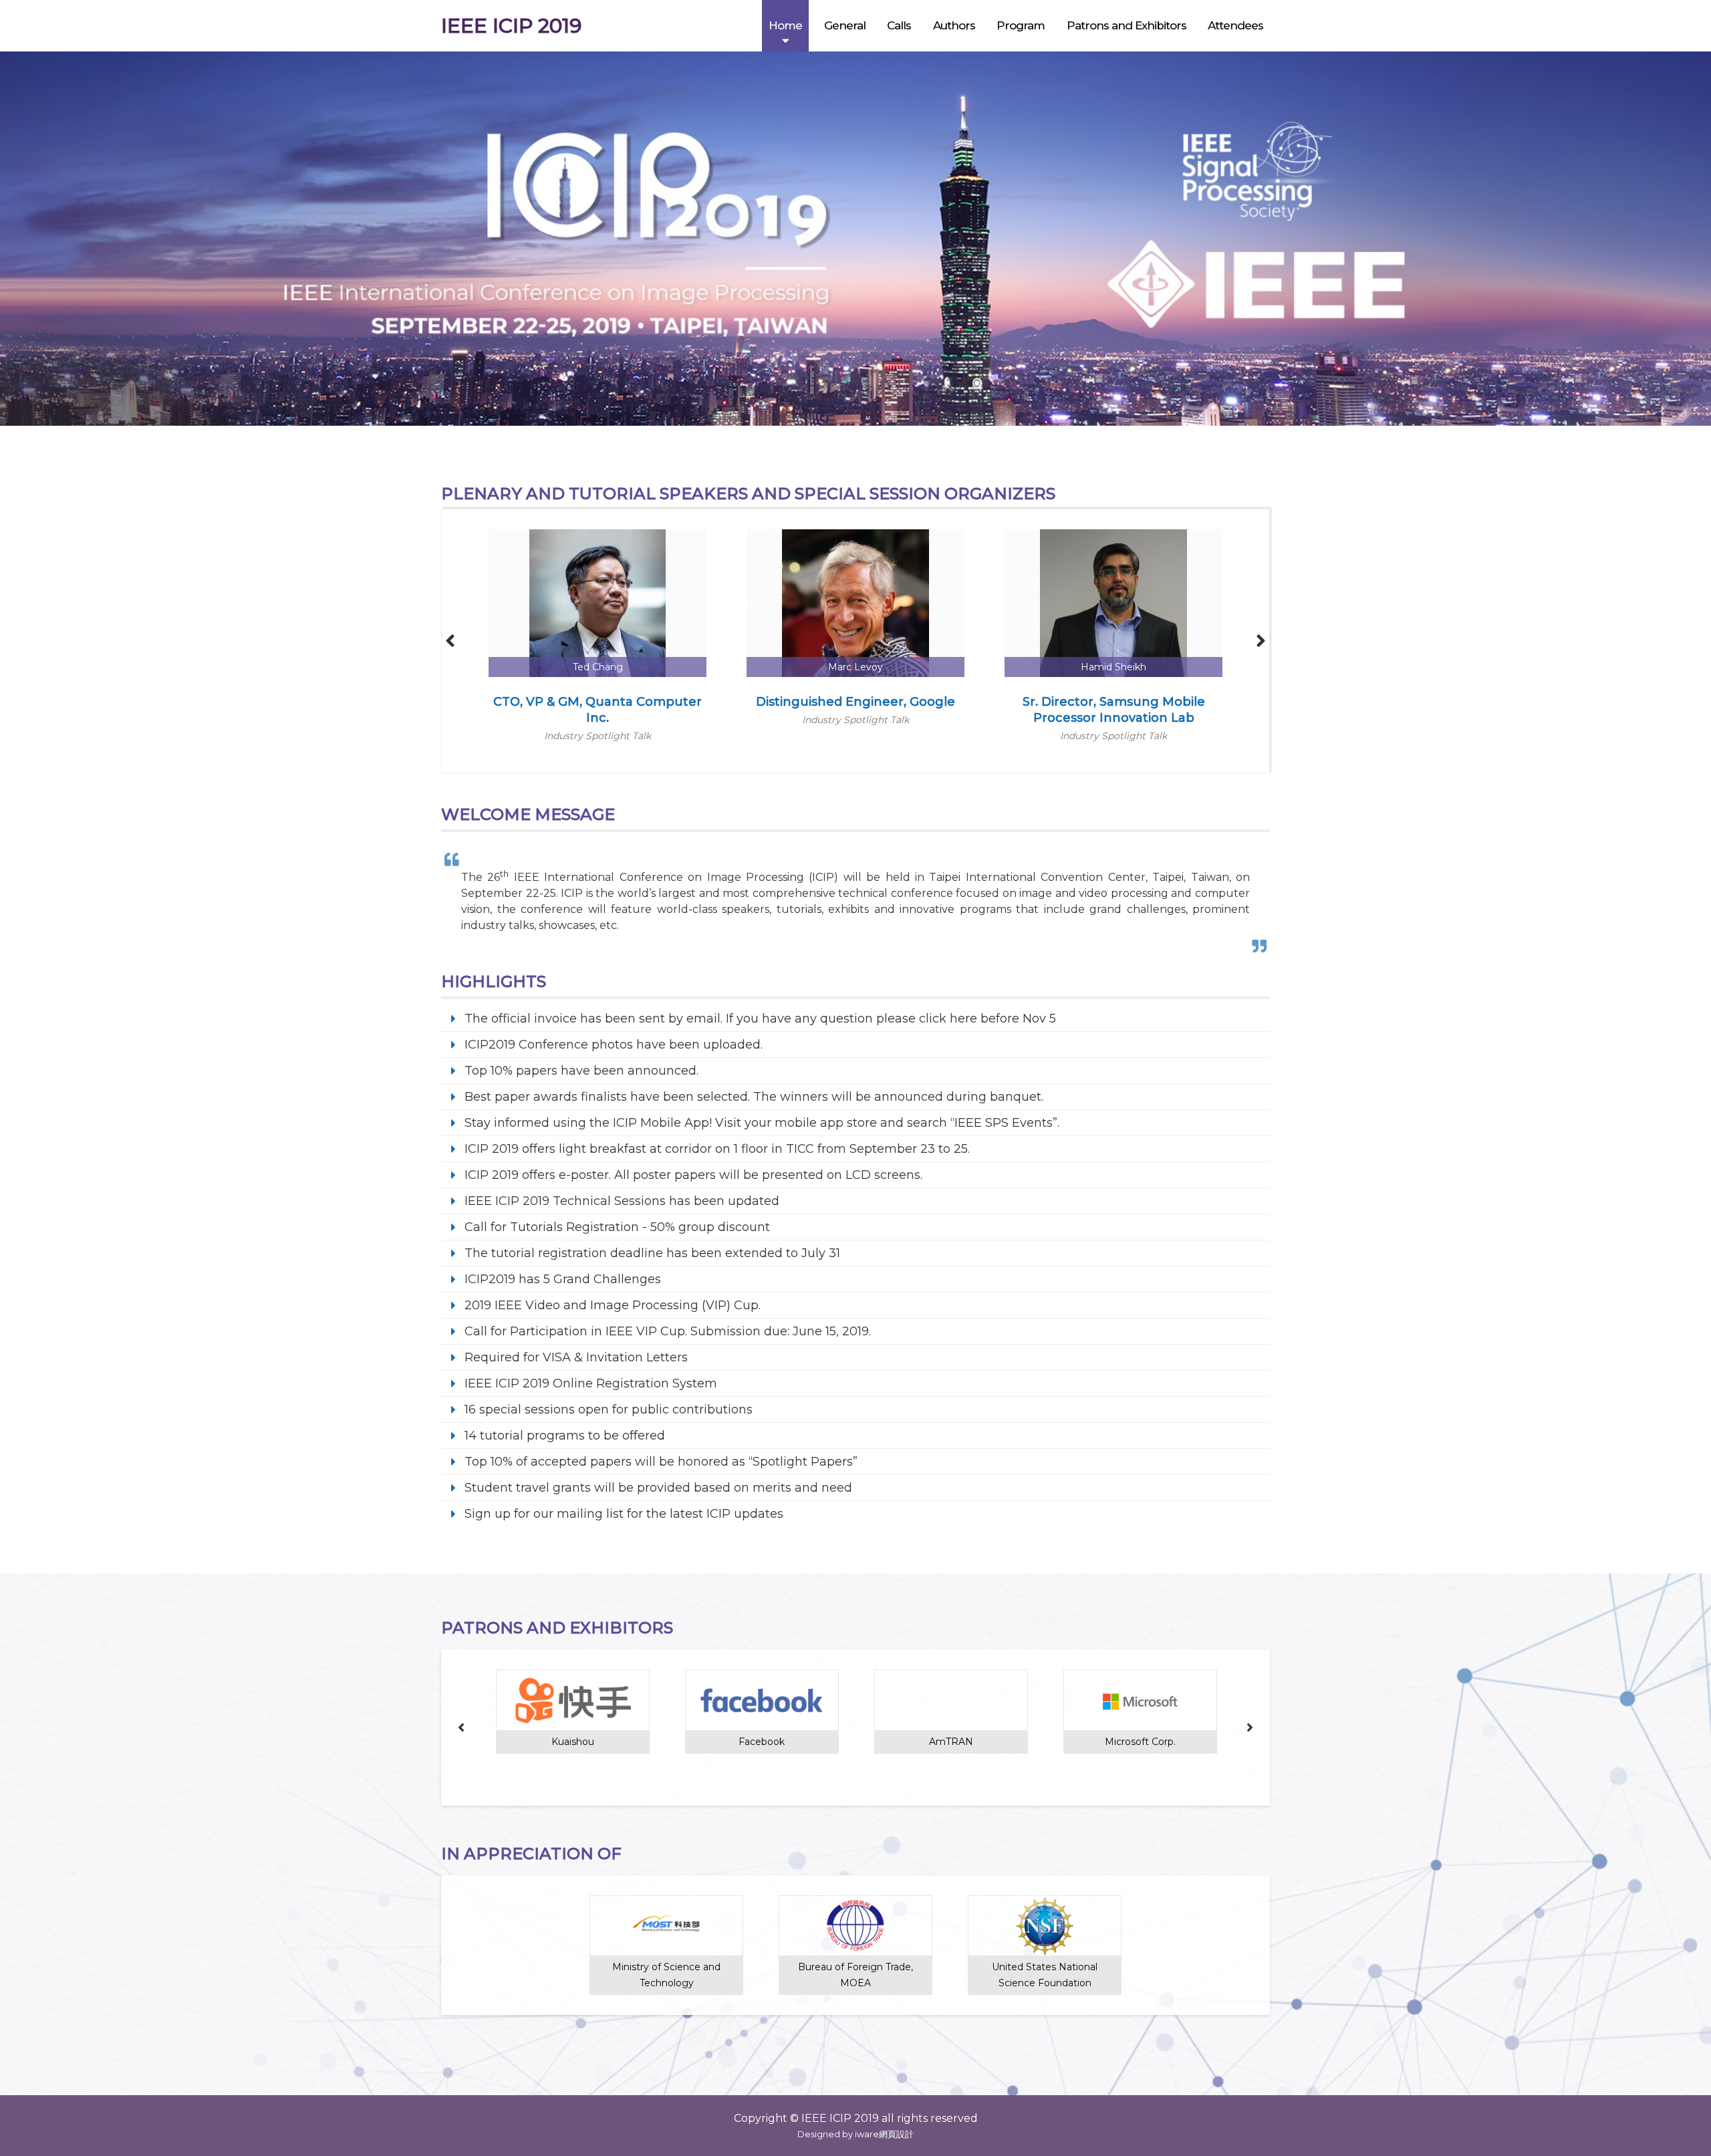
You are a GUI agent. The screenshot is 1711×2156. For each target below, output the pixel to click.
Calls (899, 25)
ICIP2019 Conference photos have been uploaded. (614, 1045)
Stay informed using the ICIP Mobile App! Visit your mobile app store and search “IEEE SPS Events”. (762, 1123)
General (845, 25)
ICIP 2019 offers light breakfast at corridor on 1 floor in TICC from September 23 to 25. (717, 1149)
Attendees (1235, 25)
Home (785, 25)
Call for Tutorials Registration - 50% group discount (617, 1227)
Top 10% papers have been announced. (581, 1071)
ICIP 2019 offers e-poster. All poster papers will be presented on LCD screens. (693, 1175)
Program (1021, 25)
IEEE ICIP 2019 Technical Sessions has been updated (622, 1201)
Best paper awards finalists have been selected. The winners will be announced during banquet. (754, 1097)
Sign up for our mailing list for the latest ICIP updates (624, 1514)
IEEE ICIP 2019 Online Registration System (591, 1383)
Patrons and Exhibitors (1127, 25)
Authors (954, 25)
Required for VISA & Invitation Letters (576, 1357)
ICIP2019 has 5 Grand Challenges (563, 1279)
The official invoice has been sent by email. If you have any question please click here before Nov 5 (760, 1019)
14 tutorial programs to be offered (565, 1436)
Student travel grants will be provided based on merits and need (658, 1488)
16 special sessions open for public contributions (609, 1409)
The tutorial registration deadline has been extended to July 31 (652, 1253)
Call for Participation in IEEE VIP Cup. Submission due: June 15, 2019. (668, 1331)
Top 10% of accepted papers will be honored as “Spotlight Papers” (661, 1462)
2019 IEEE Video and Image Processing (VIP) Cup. (613, 1305)
